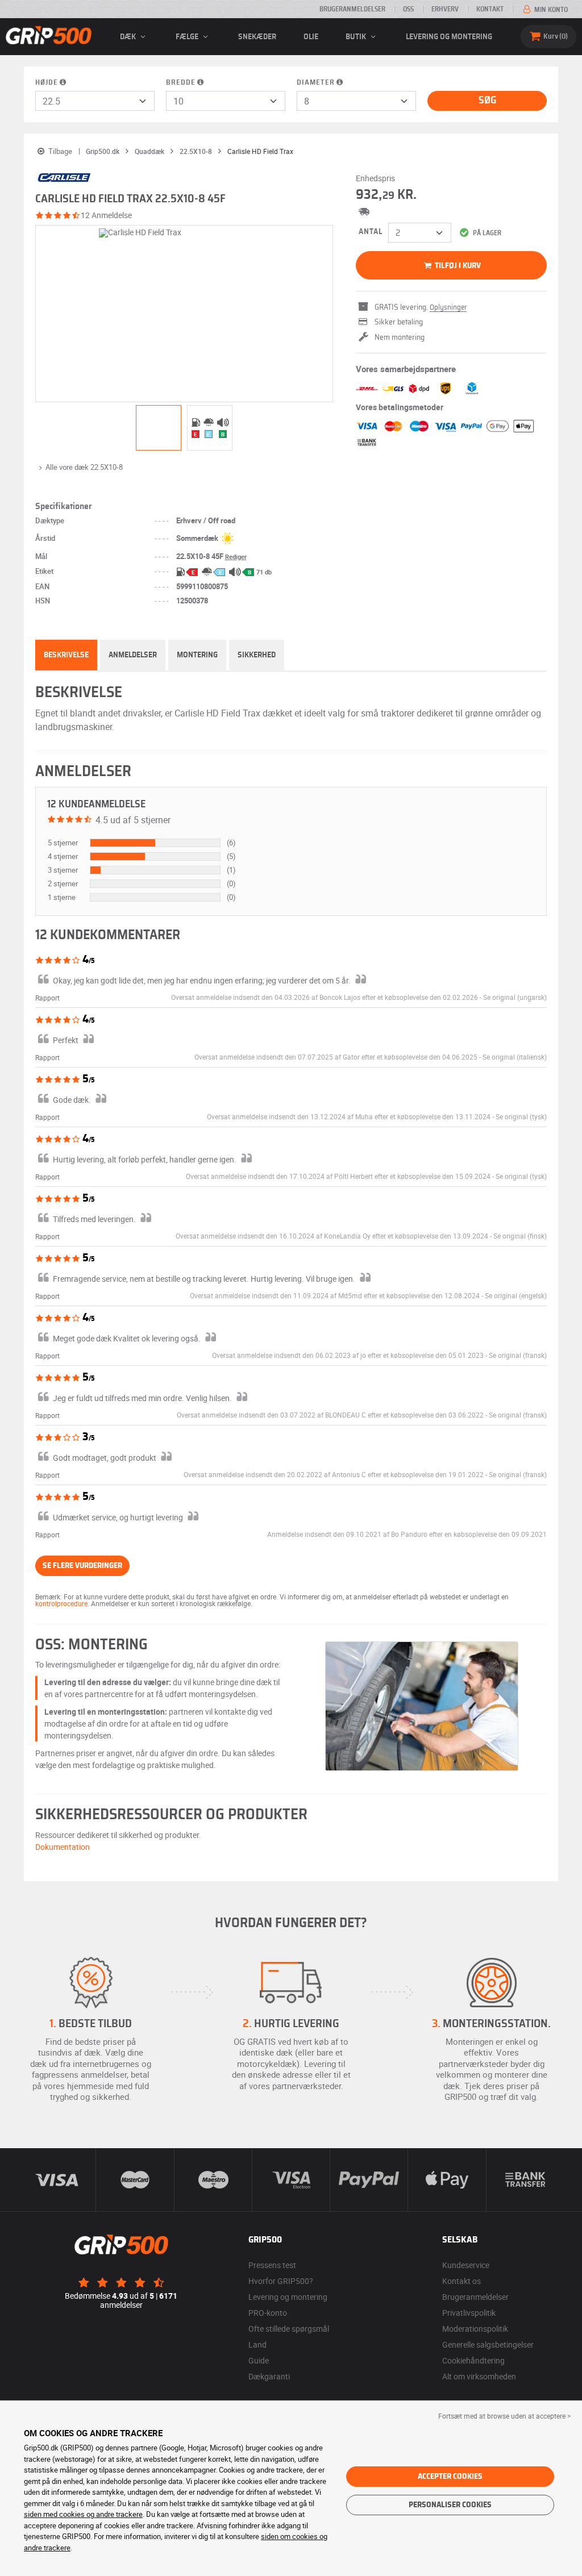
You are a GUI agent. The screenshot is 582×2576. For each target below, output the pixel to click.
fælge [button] (188, 37)
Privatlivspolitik (469, 2313)
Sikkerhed (257, 655)
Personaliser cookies (450, 2505)
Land (257, 2344)
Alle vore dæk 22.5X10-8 (84, 467)
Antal (371, 232)
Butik (357, 37)
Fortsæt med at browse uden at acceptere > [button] (504, 2416)
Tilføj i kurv (457, 266)
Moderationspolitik (475, 2329)
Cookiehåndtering (473, 2360)
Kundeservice (466, 2265)
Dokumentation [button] (63, 1847)
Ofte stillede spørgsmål (289, 2329)
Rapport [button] (47, 998)
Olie (311, 37)
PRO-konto (268, 2313)
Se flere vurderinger (82, 1566)
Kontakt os (462, 2281)
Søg (487, 101)
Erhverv (445, 9)
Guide (259, 2360)
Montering (197, 655)
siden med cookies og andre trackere (83, 2514)
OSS (408, 9)
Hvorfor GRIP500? (281, 2281)
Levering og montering (449, 37)
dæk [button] (129, 37)
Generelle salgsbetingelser (488, 2344)
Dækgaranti (269, 2376)
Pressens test (272, 2265)
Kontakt (490, 9)
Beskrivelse (66, 655)
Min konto (550, 10)
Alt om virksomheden (479, 2376)
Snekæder (257, 37)
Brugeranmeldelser (352, 9)
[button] (515, 997)
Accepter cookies (450, 2477)
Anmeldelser (133, 655)
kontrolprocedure (61, 1603)
